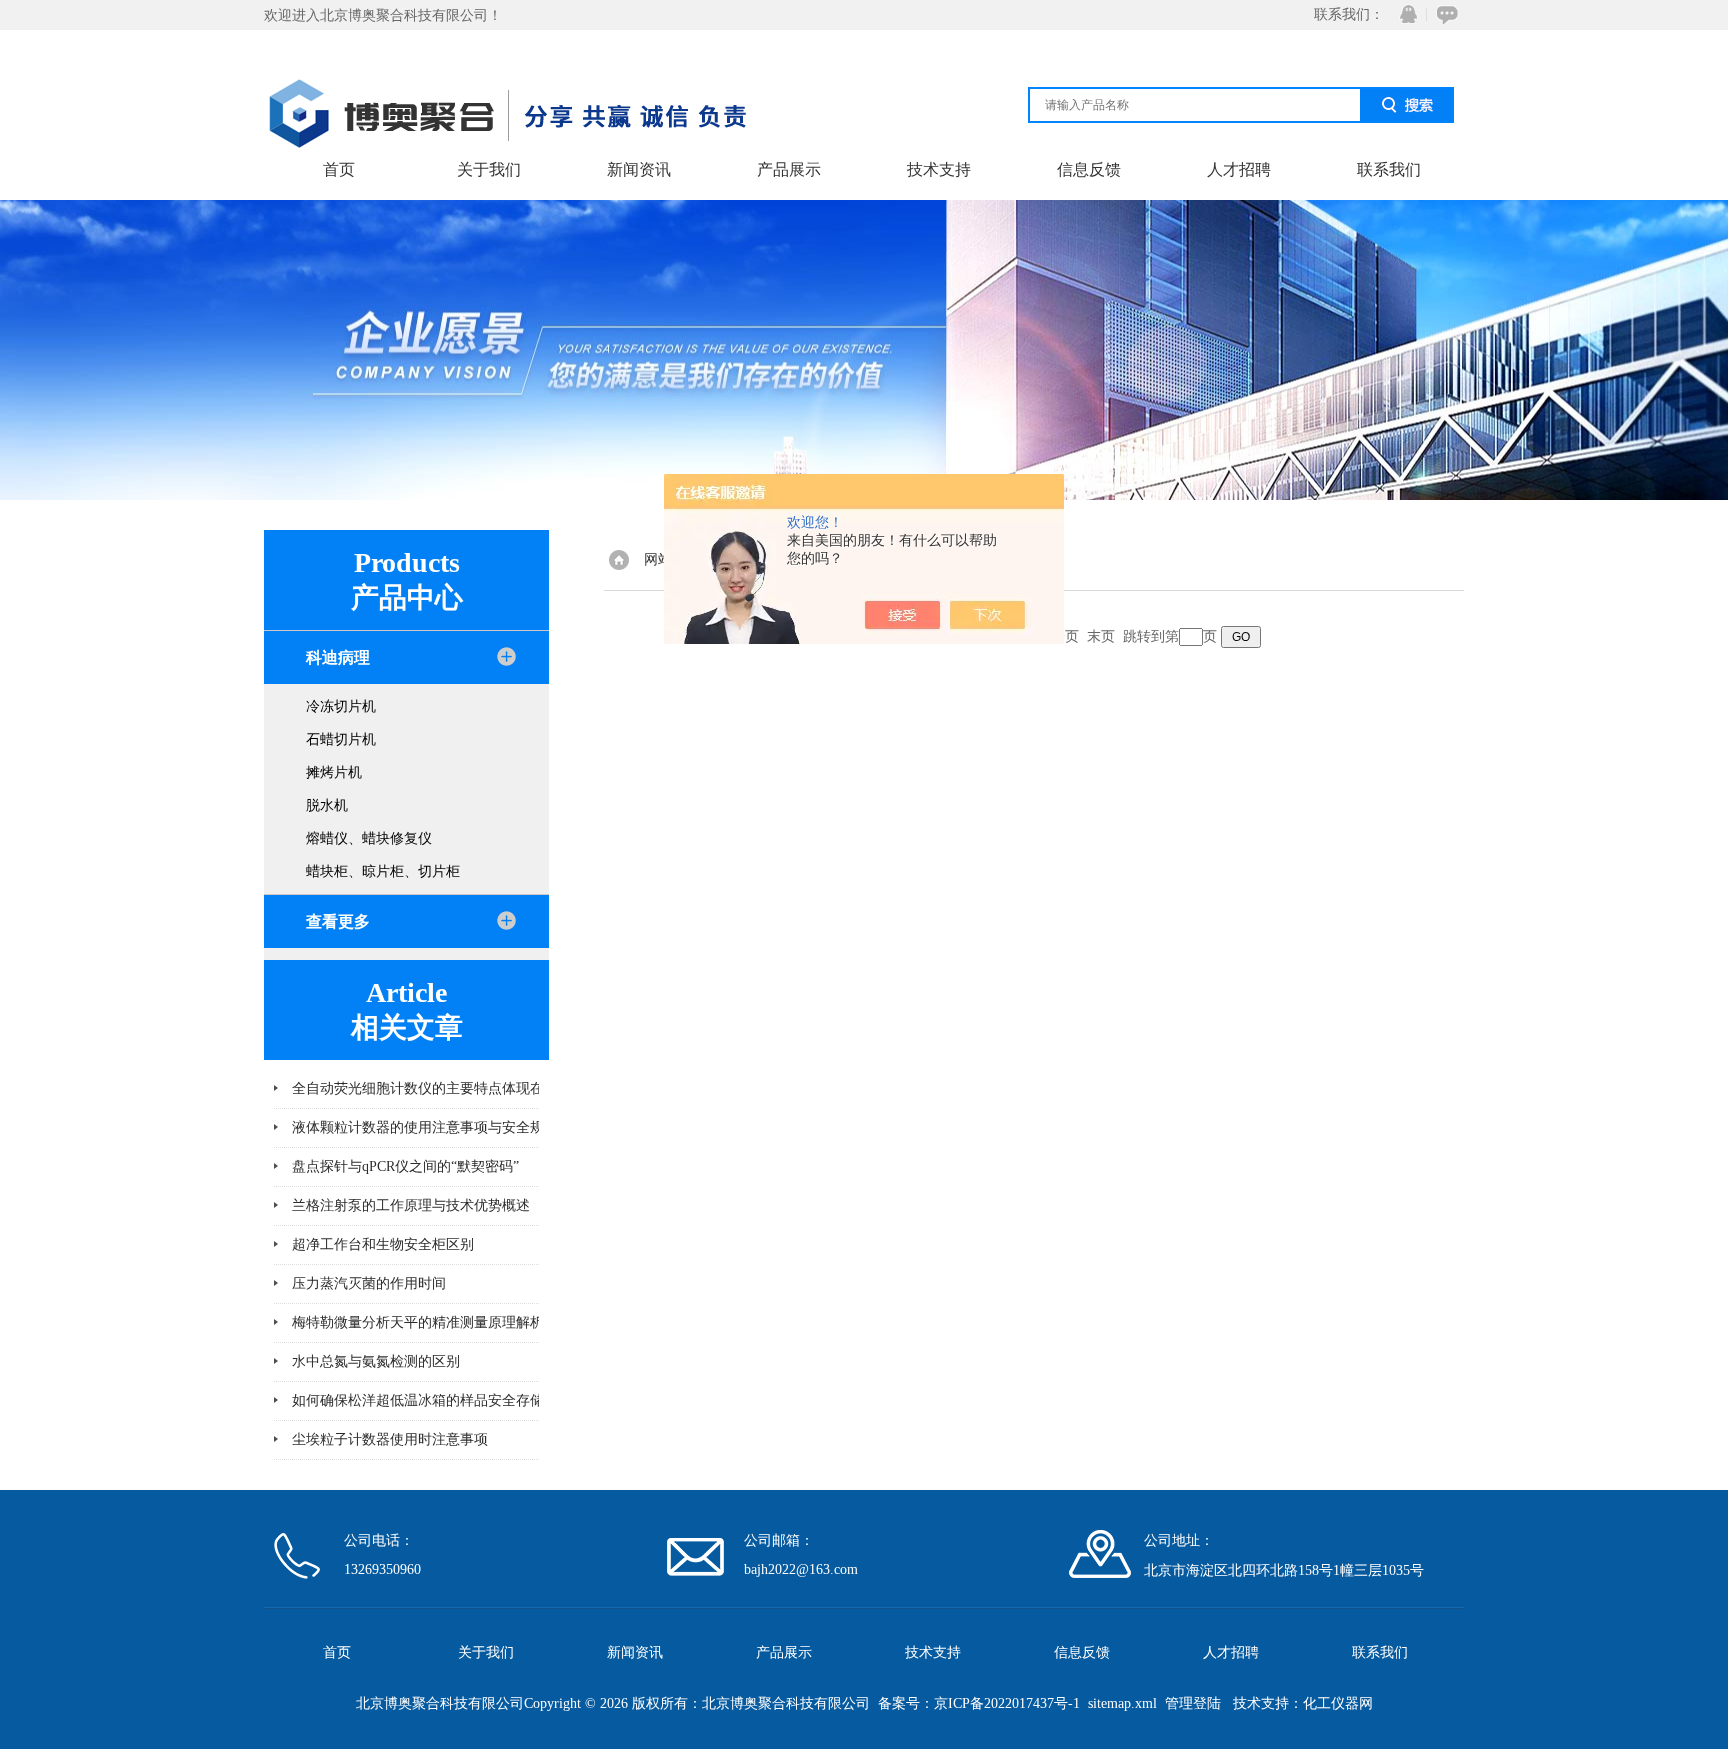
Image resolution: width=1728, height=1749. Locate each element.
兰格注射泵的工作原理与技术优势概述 (411, 1205)
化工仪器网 (1338, 1703)
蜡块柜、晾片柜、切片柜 (383, 871)
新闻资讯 (639, 169)
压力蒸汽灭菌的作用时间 (369, 1283)
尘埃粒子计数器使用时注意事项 (390, 1439)
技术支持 (939, 169)
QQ (1404, 14)
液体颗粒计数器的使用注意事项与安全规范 (425, 1127)
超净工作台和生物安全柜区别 (383, 1244)
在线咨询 (1444, 14)
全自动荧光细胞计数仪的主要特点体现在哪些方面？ (453, 1088)
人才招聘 (1239, 169)
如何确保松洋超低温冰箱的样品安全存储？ (425, 1400)
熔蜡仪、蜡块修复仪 (369, 838)
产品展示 (789, 169)
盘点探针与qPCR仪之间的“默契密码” (405, 1166)
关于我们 (489, 169)
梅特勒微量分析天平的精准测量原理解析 (418, 1322)
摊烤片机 (334, 772)
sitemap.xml (1122, 1703)
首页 (339, 169)
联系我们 (1389, 169)
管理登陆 (1193, 1703)
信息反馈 (1089, 169)
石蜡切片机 (341, 739)
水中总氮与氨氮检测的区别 (376, 1361)
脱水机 (327, 805)
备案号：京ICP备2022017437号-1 (979, 1703)
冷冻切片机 (341, 706)
